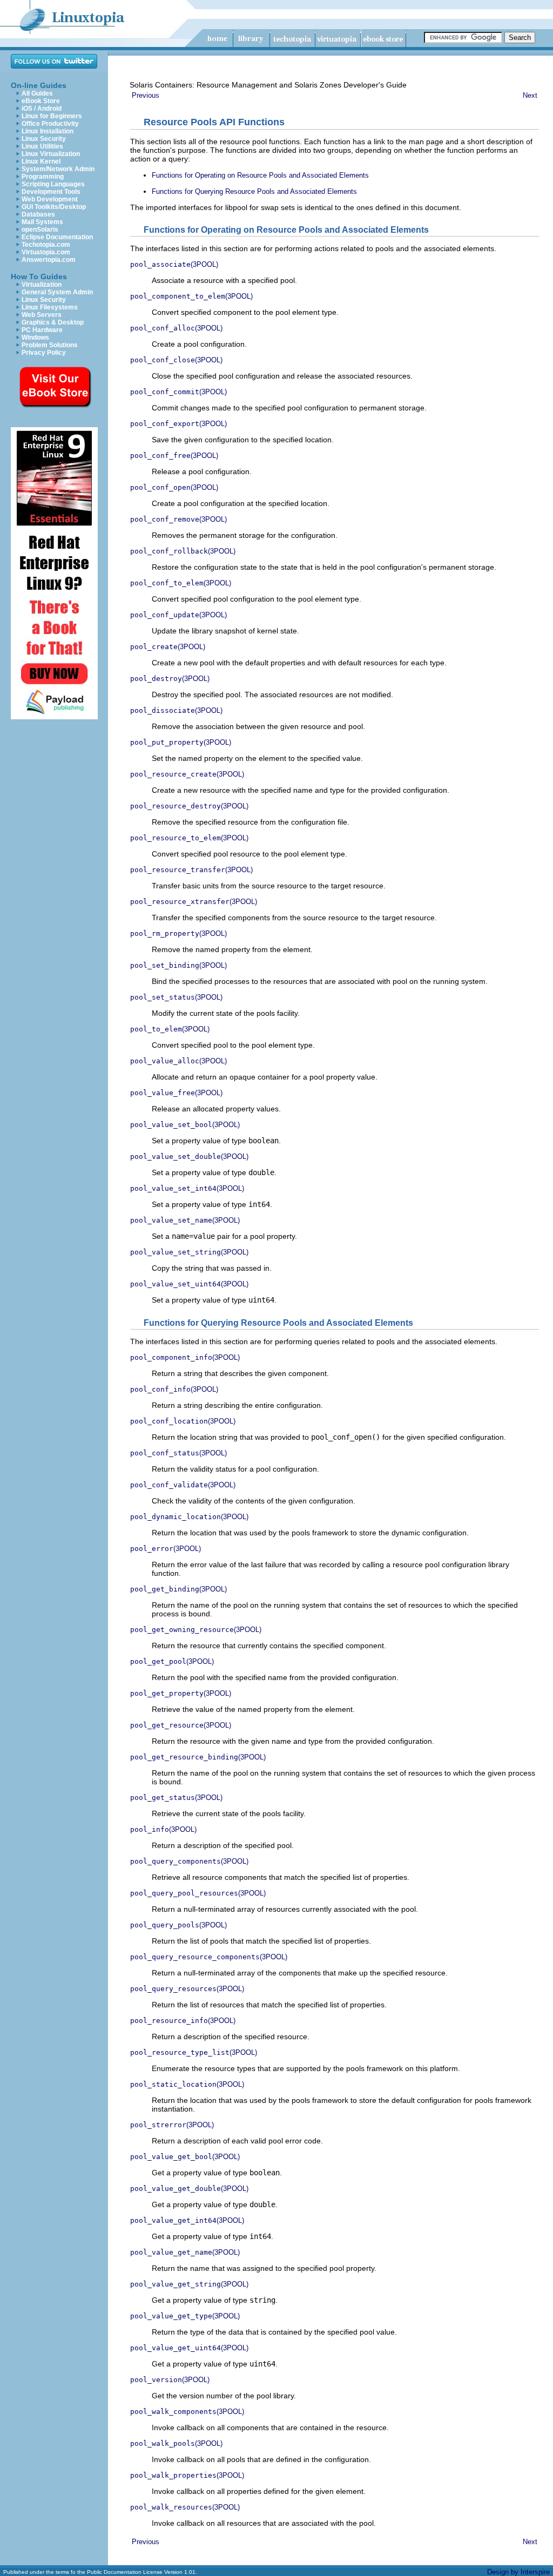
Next (530, 95)
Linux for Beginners (52, 116)
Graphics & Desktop (53, 322)
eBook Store (41, 101)
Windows (35, 338)
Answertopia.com (49, 260)
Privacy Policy (44, 353)
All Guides (37, 93)
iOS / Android (42, 109)
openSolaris (40, 230)
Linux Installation (48, 131)
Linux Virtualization (51, 154)
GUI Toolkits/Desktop (54, 207)
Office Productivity (50, 124)
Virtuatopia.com (46, 252)
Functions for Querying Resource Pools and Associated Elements (254, 191)
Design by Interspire (518, 2572)
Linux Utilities (42, 146)
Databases (38, 214)
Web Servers (42, 315)
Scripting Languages (53, 184)
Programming (43, 177)
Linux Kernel (41, 161)
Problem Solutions (50, 345)
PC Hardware (42, 330)
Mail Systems (42, 222)
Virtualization (42, 285)
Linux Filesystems (50, 307)
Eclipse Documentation (57, 237)
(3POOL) (174, 264)
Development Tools (51, 192)
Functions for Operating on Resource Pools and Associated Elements (260, 175)
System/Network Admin (58, 169)
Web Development (50, 199)
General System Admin (57, 292)
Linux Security (44, 139)
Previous (146, 95)
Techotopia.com (46, 245)
